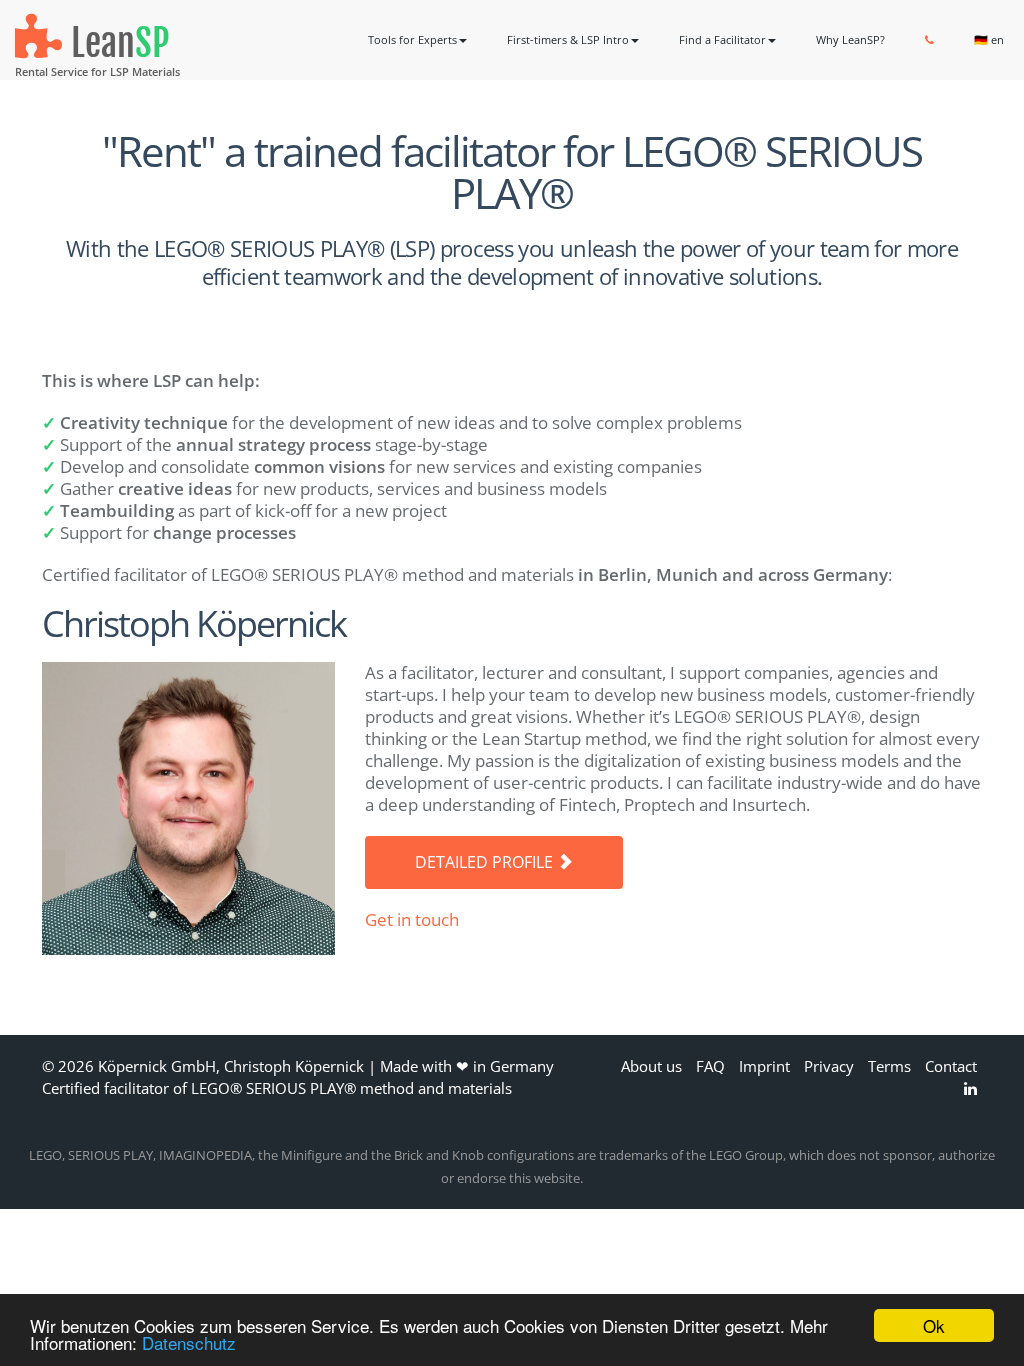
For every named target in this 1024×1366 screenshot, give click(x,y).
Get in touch (412, 919)
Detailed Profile (486, 862)
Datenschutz (189, 1342)
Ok (934, 1325)
